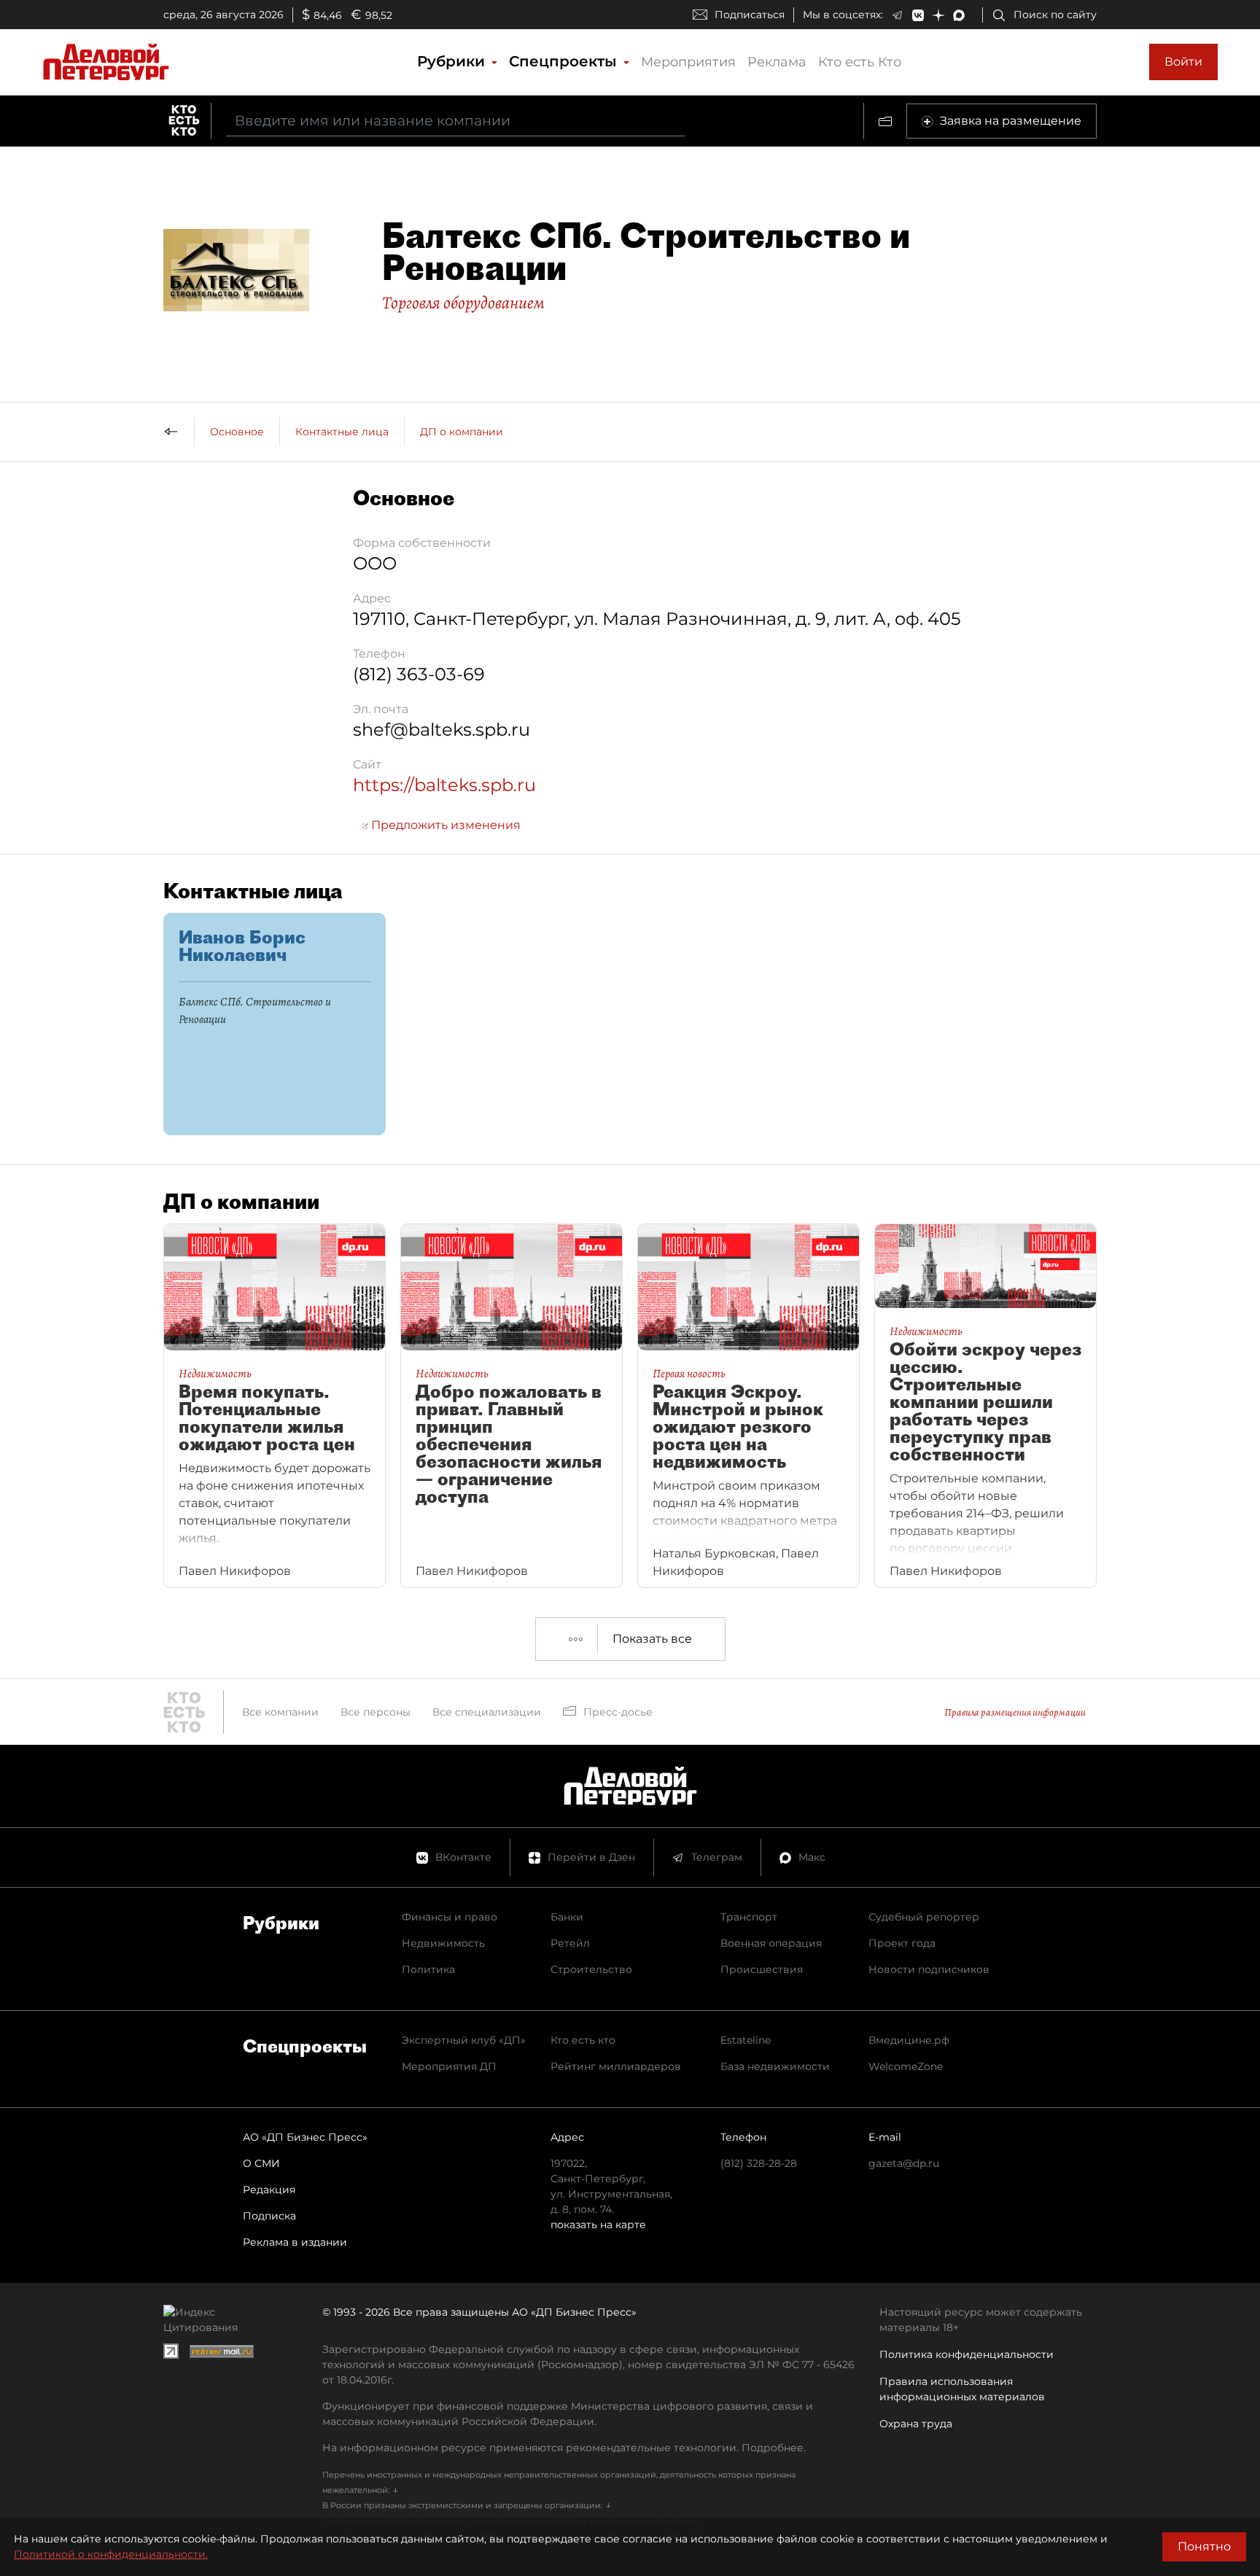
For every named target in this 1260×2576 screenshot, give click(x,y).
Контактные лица (342, 432)
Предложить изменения (444, 825)
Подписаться (750, 15)
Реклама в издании (295, 2242)
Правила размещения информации (1015, 1712)
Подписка (269, 2216)
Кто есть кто (583, 2040)
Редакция (269, 2190)
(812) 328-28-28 (759, 2163)
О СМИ (261, 2163)
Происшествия (762, 1969)
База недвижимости (775, 2066)
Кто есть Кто (860, 62)
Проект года (902, 1943)
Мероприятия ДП (449, 2066)
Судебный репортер (924, 1917)
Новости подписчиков (929, 1969)
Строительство (591, 1969)
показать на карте (598, 2225)
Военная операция (771, 1943)
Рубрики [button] (453, 61)
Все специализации (487, 1712)
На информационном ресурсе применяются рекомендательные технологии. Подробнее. (564, 2448)
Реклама (777, 62)
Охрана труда (916, 2424)
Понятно (1204, 2546)
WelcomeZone (906, 2066)
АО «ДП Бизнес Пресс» (305, 2137)
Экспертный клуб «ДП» (464, 2040)
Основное (237, 432)
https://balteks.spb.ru (444, 785)
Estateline (746, 2040)
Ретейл (570, 1943)
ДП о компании (462, 432)
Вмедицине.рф (909, 2040)
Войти (1183, 62)
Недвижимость (443, 1943)
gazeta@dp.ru (904, 2163)
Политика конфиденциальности (967, 2354)
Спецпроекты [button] (565, 61)
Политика (428, 1969)
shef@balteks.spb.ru (442, 729)
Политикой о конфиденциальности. (111, 2554)
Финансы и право (450, 1917)
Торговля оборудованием (463, 303)
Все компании (280, 1712)
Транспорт (749, 1917)
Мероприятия (688, 62)
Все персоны (376, 1712)
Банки (567, 1917)
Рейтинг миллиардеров (616, 2066)
